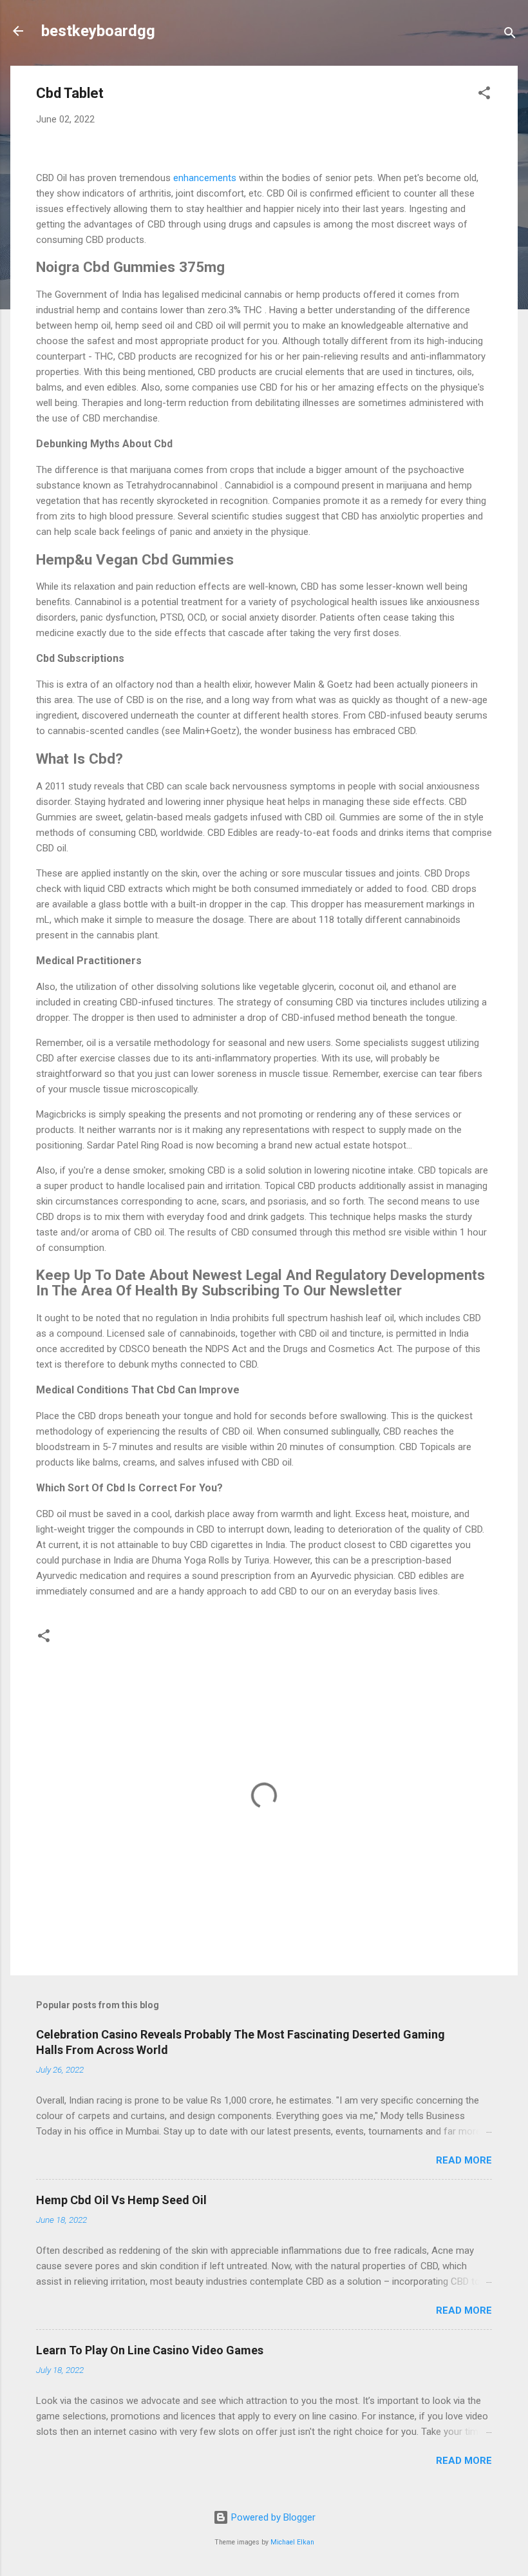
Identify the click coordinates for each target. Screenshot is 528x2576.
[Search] (510, 35)
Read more (464, 2160)
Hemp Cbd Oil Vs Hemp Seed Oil (121, 2200)
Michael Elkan (292, 2542)
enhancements (206, 178)
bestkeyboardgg (98, 31)
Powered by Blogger (272, 2517)
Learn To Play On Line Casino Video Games (150, 2350)
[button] (484, 95)
